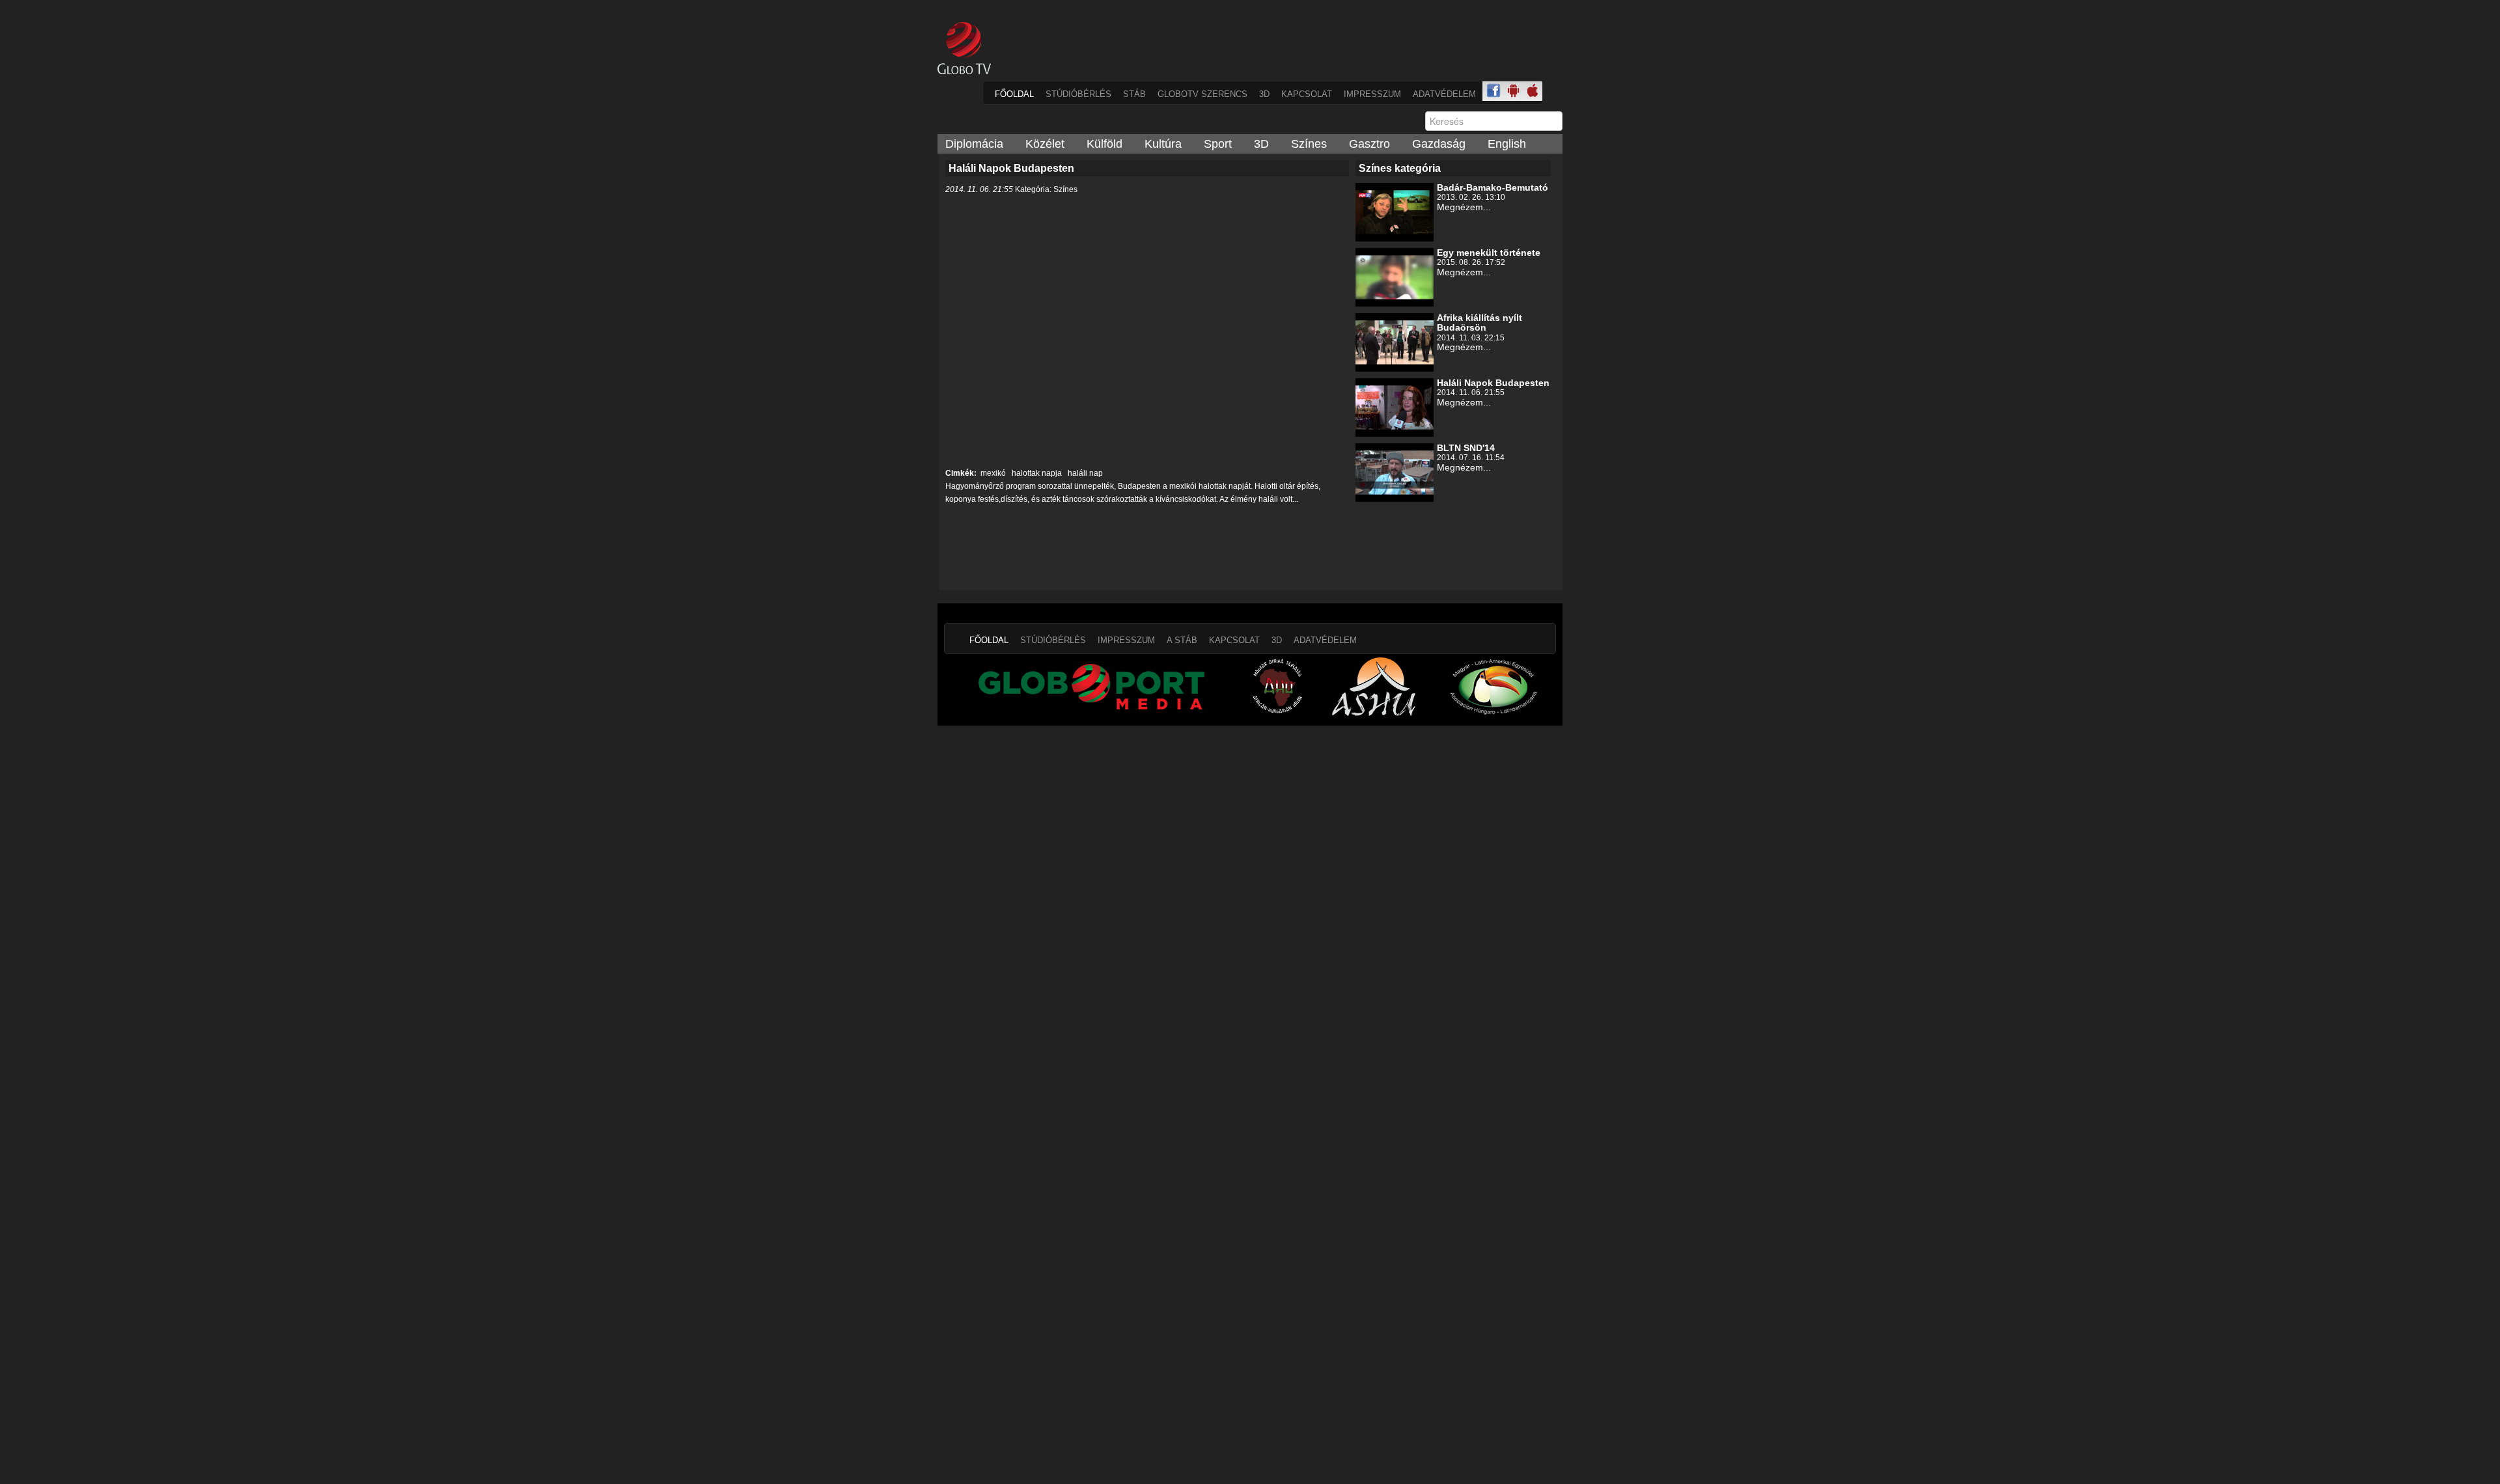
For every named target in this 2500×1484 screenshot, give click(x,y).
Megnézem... (1464, 207)
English (1507, 144)
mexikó (993, 473)
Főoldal (1014, 94)
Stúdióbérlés (1078, 94)
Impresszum (1372, 94)
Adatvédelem (1444, 94)
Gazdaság (1439, 144)
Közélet (1045, 144)
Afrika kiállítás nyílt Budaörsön (1479, 323)
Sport (1218, 144)
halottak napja (1036, 473)
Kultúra (1163, 144)
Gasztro (1369, 144)
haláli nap (1084, 473)
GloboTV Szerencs (1202, 94)
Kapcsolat (1307, 94)
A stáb (1182, 640)
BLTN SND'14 (1466, 448)
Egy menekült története (1489, 253)
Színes (1309, 144)
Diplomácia (974, 144)
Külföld (1104, 144)
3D (1264, 94)
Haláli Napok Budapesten (1493, 383)
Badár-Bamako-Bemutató (1493, 187)
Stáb (1134, 94)
